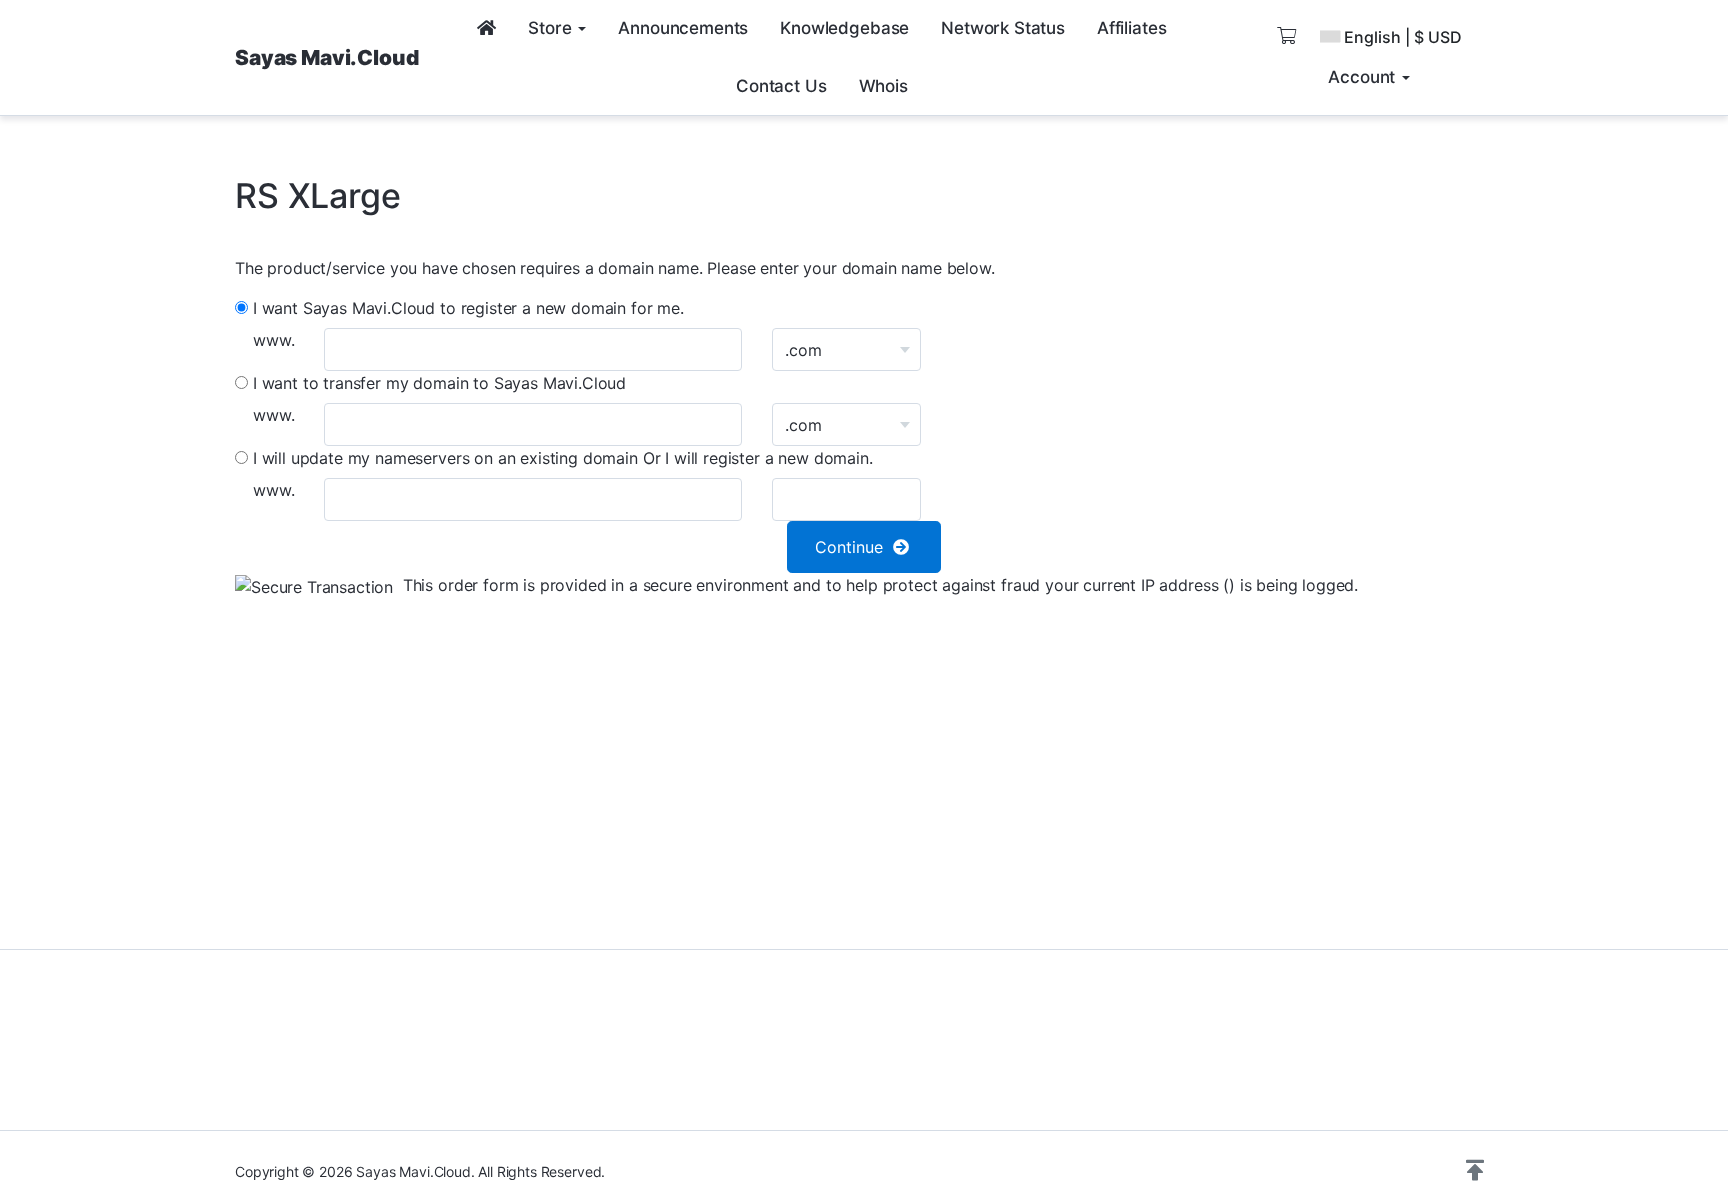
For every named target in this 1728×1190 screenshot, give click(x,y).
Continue (854, 547)
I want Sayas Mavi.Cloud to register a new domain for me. (466, 308)
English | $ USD (1403, 37)
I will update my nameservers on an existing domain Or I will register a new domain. (560, 458)
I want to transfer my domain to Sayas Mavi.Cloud (437, 383)
